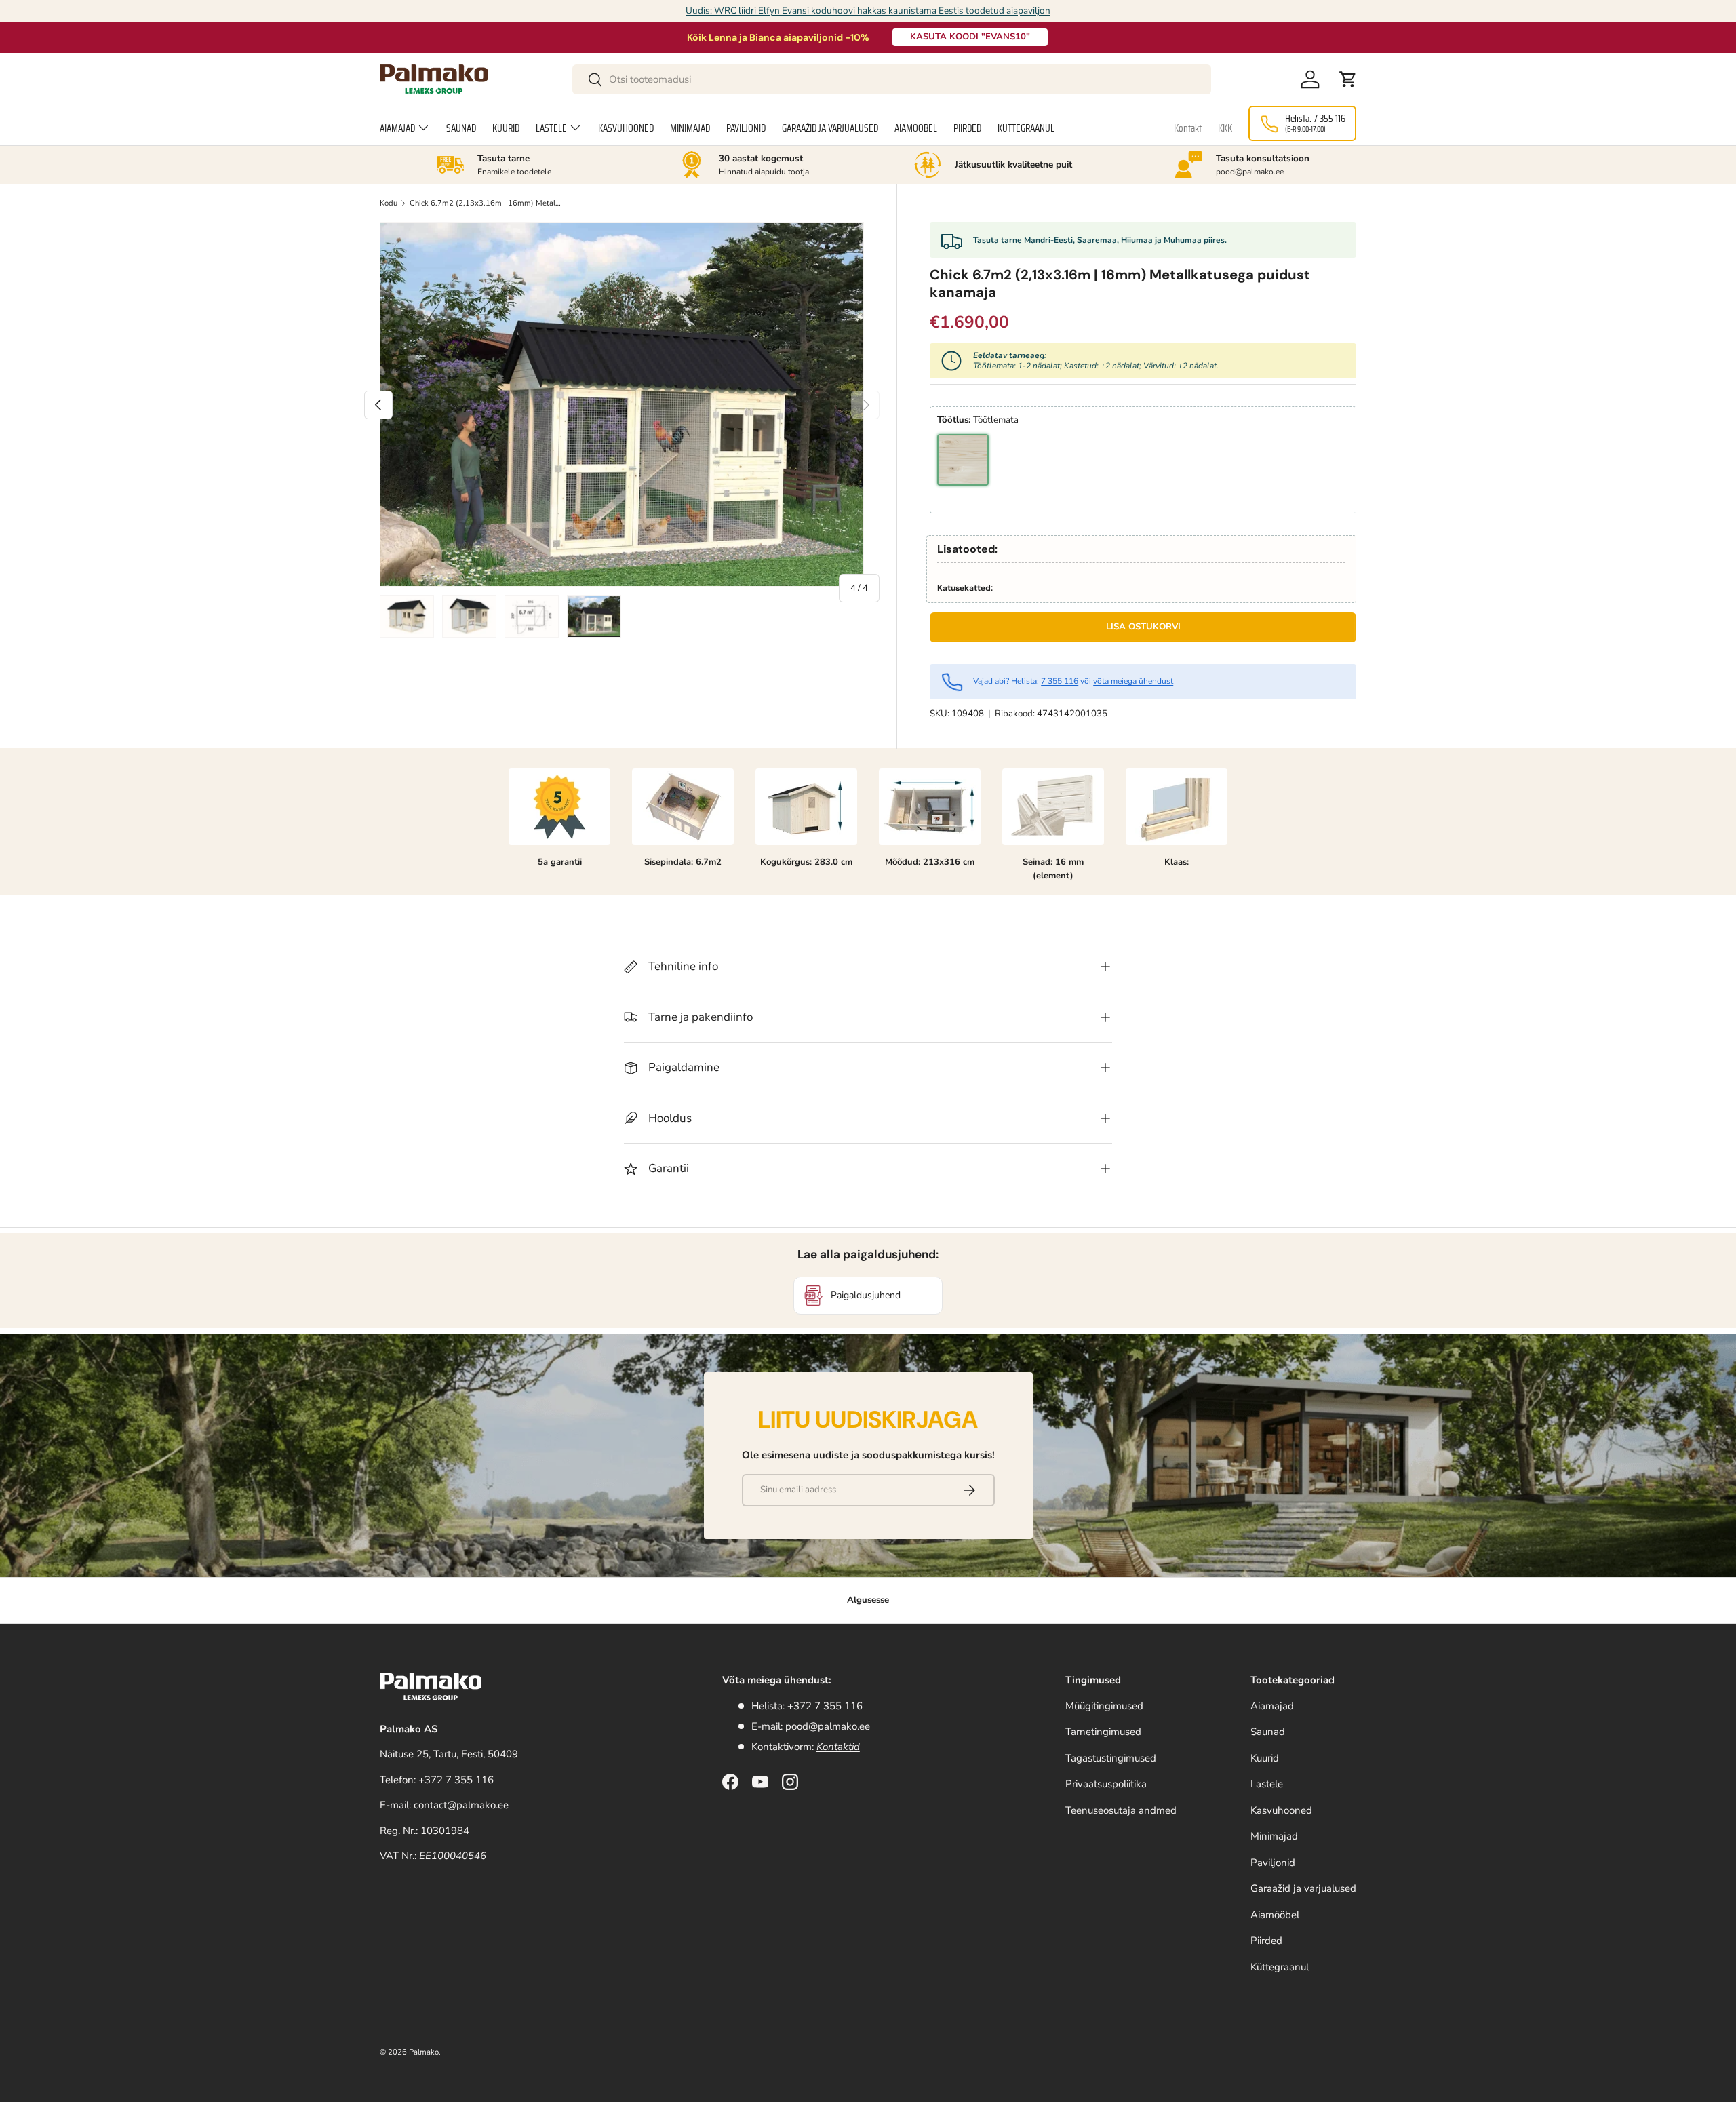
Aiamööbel (916, 128)
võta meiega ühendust (1133, 681)
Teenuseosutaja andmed (1121, 1810)
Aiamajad (397, 128)
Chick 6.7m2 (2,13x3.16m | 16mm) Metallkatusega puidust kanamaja (486, 203)
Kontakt (1188, 128)
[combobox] (892, 79)
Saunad (461, 128)
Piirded (967, 128)
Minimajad (690, 128)
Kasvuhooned (626, 128)
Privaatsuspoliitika (1106, 1784)
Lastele (551, 128)
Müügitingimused (1104, 1706)
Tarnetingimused (1103, 1732)
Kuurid (506, 128)
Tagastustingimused (1111, 1758)
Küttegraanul (1026, 128)
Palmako (424, 2052)
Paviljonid (746, 128)
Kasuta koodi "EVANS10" (970, 37)
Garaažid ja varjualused (830, 128)
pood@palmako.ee (1250, 172)
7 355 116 (1060, 681)
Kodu (389, 203)
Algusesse (868, 1600)
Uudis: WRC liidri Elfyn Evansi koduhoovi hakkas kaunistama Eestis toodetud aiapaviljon (868, 11)
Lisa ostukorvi (1143, 627)
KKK (1225, 128)
